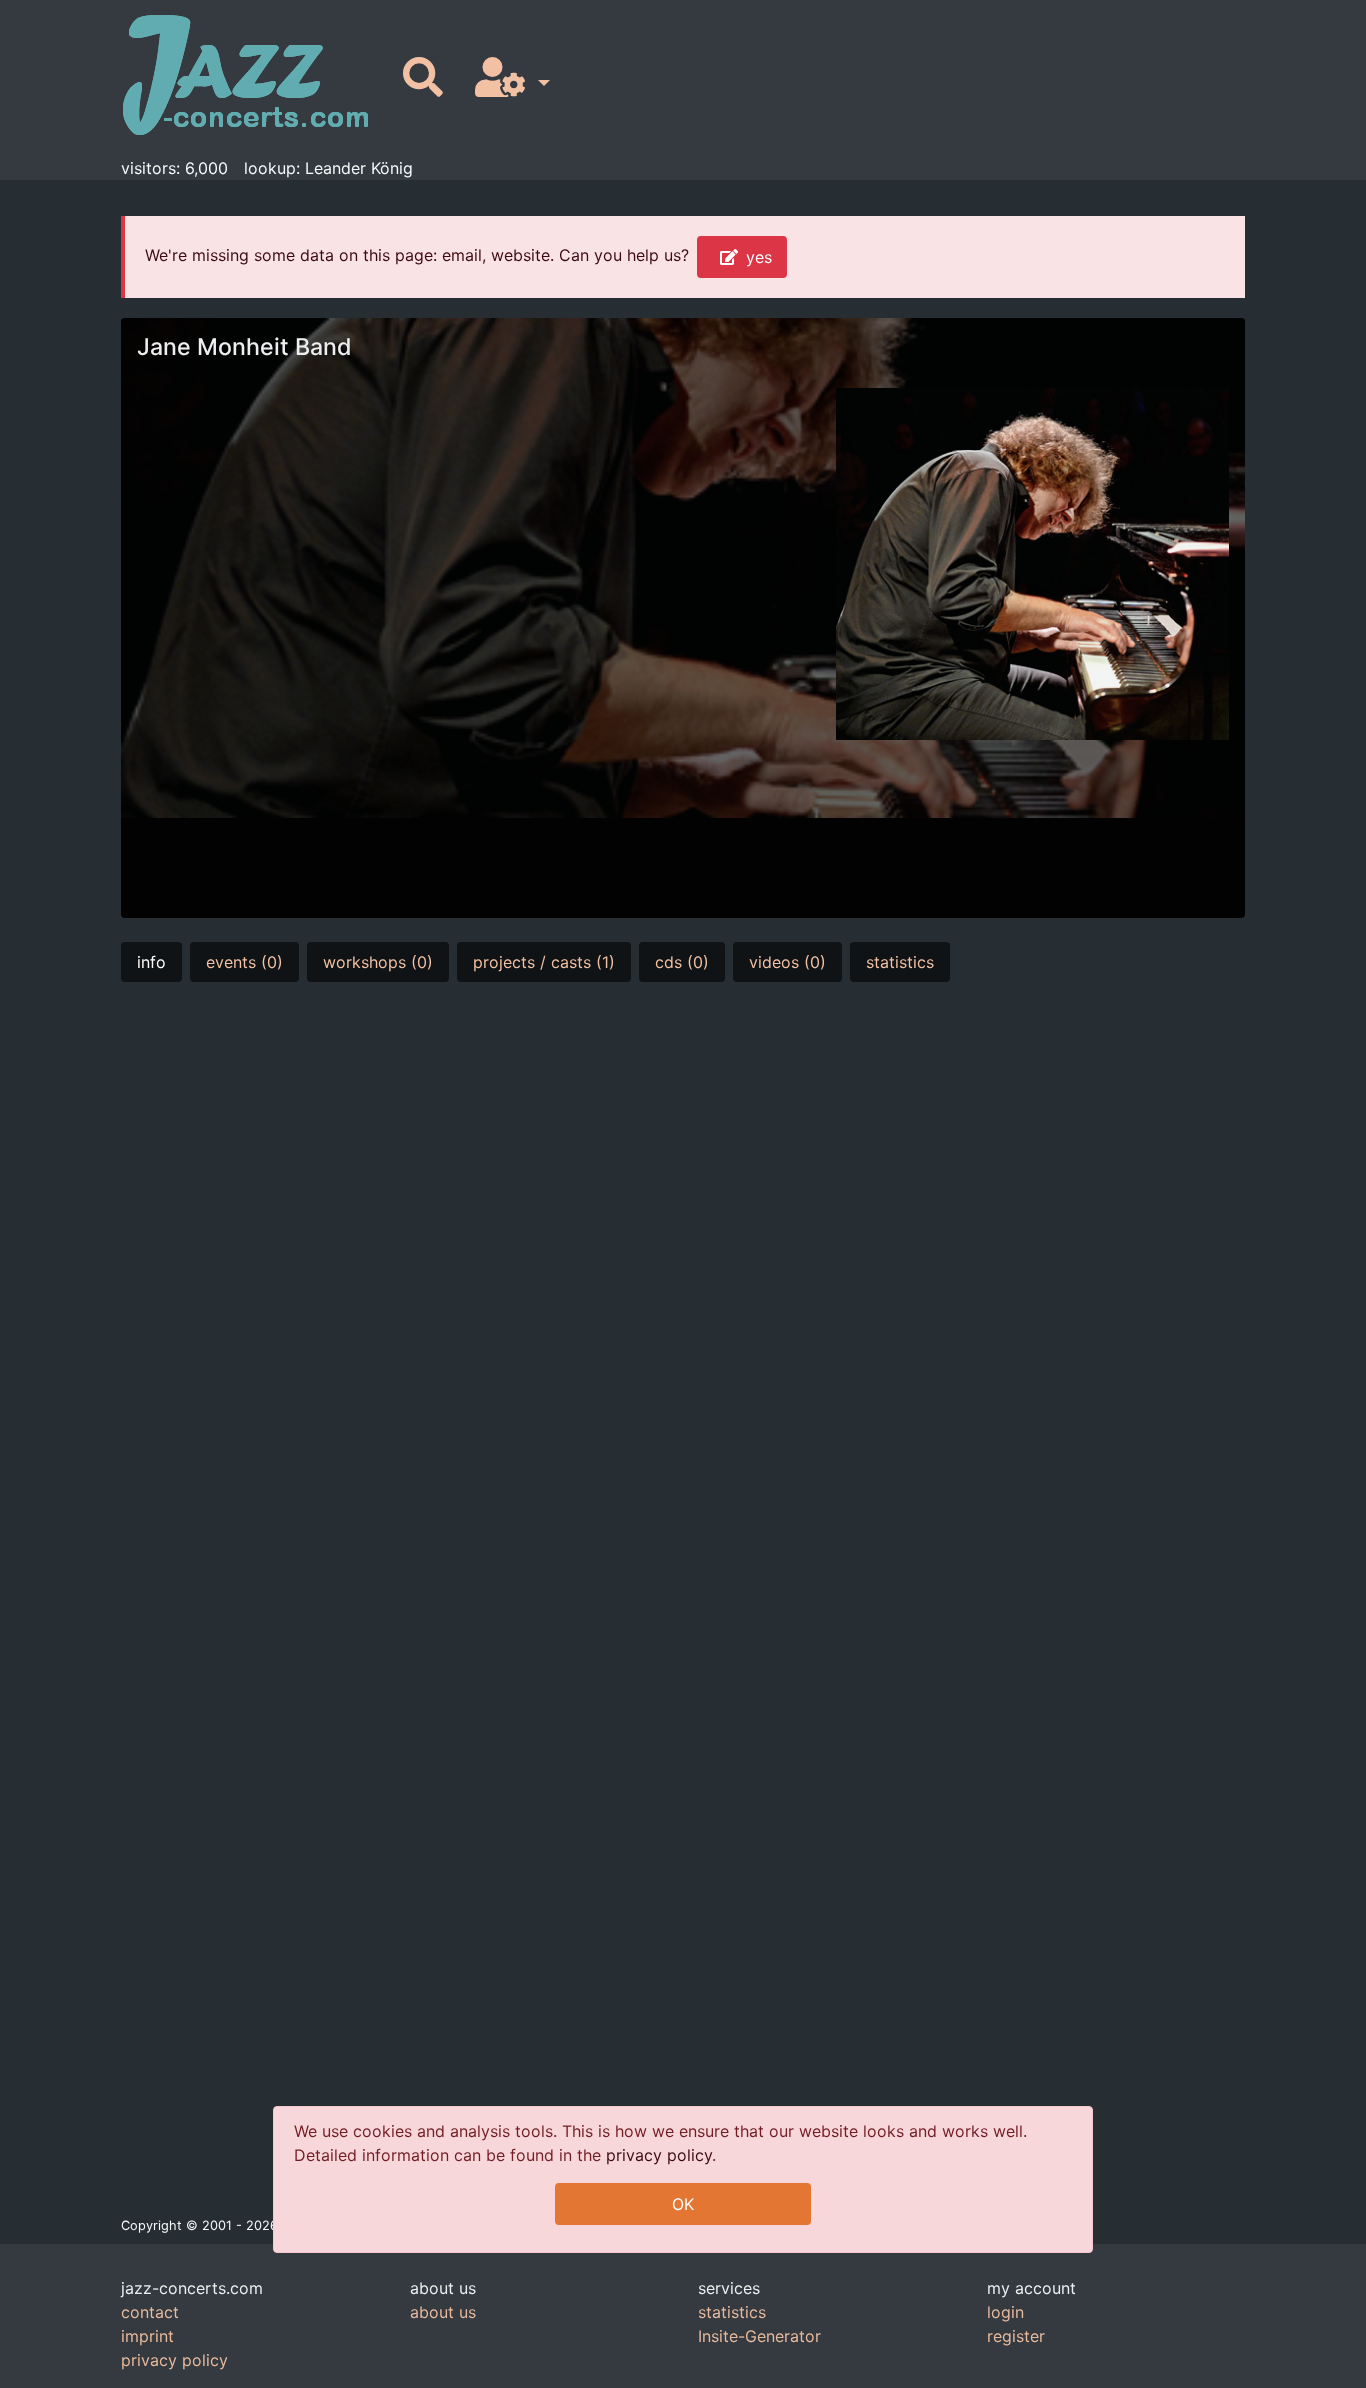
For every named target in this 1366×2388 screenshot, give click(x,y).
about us (443, 2312)
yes (759, 257)
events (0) (244, 962)
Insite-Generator (759, 2336)
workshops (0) (378, 962)
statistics (900, 962)
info (151, 962)
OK (683, 2204)
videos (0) (787, 962)
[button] (508, 78)
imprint (147, 2336)
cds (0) (682, 962)
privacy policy (659, 2155)
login (1005, 2312)
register (1016, 2336)
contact (150, 2312)
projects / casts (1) (544, 962)
